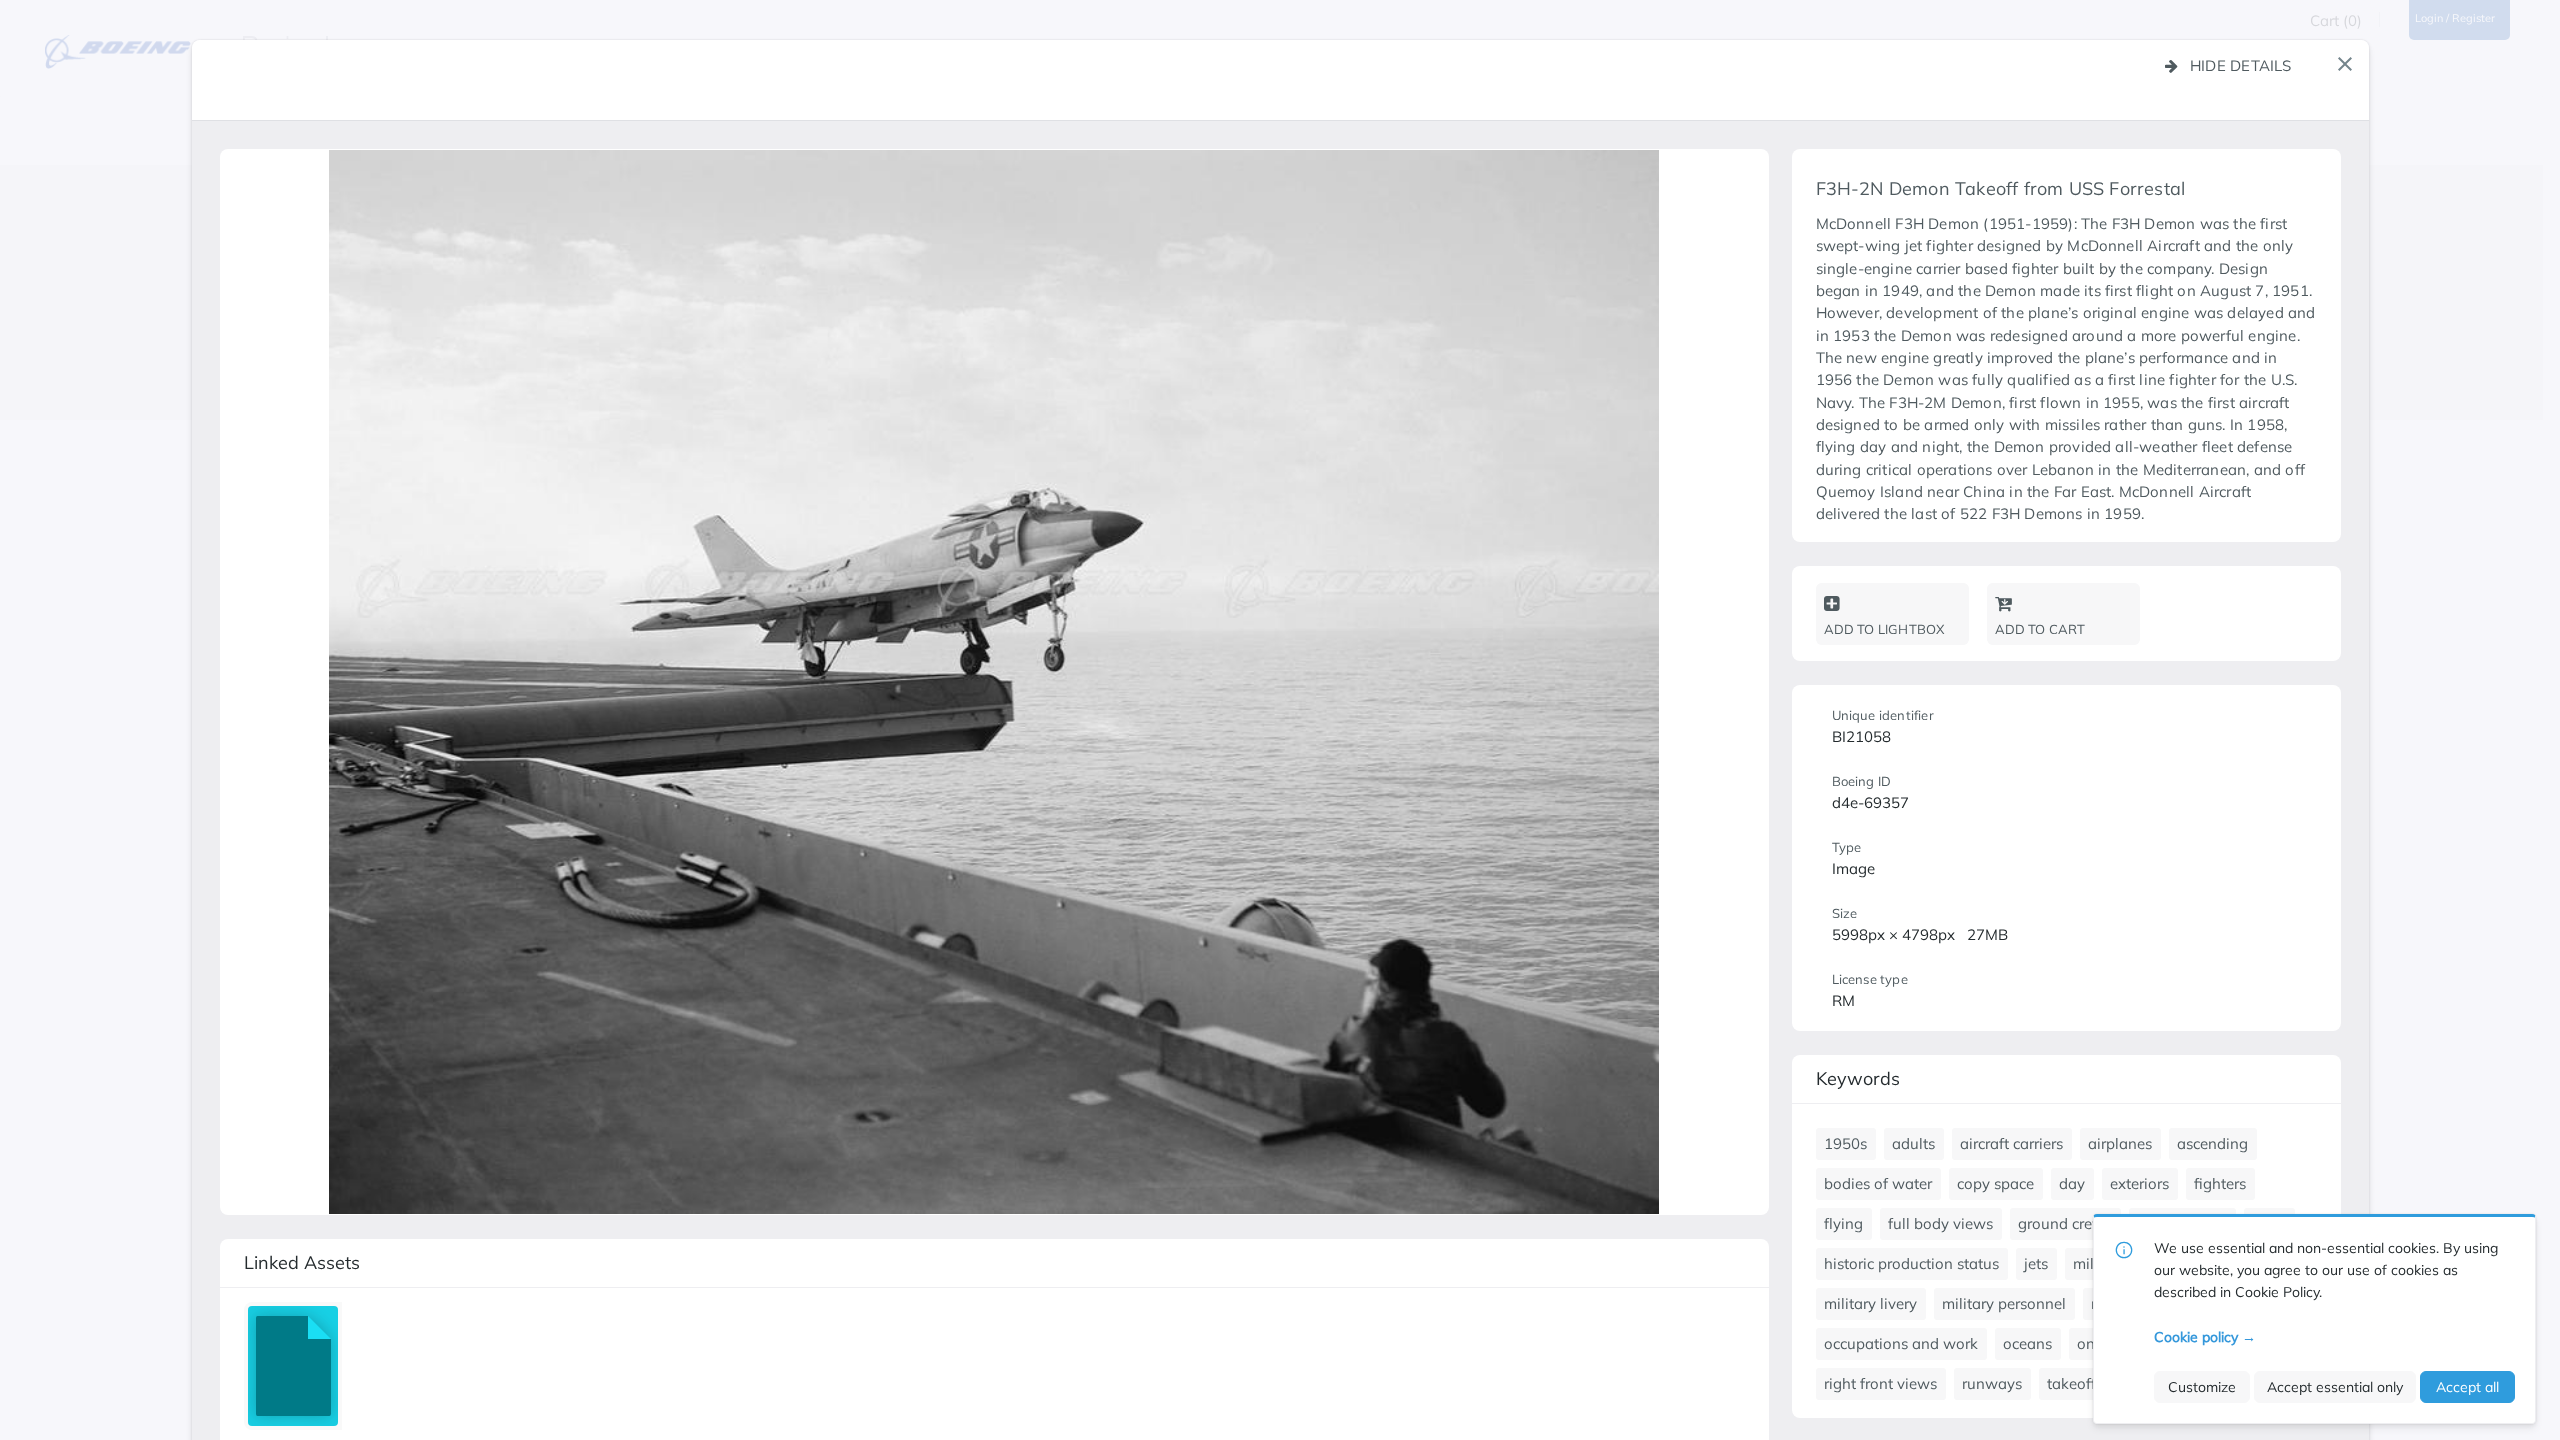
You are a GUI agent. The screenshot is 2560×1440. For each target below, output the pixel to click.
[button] (2345, 64)
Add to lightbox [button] (1884, 629)
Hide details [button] (2241, 65)
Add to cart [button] (2040, 629)
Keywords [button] (1858, 1078)
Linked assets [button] (302, 1262)
